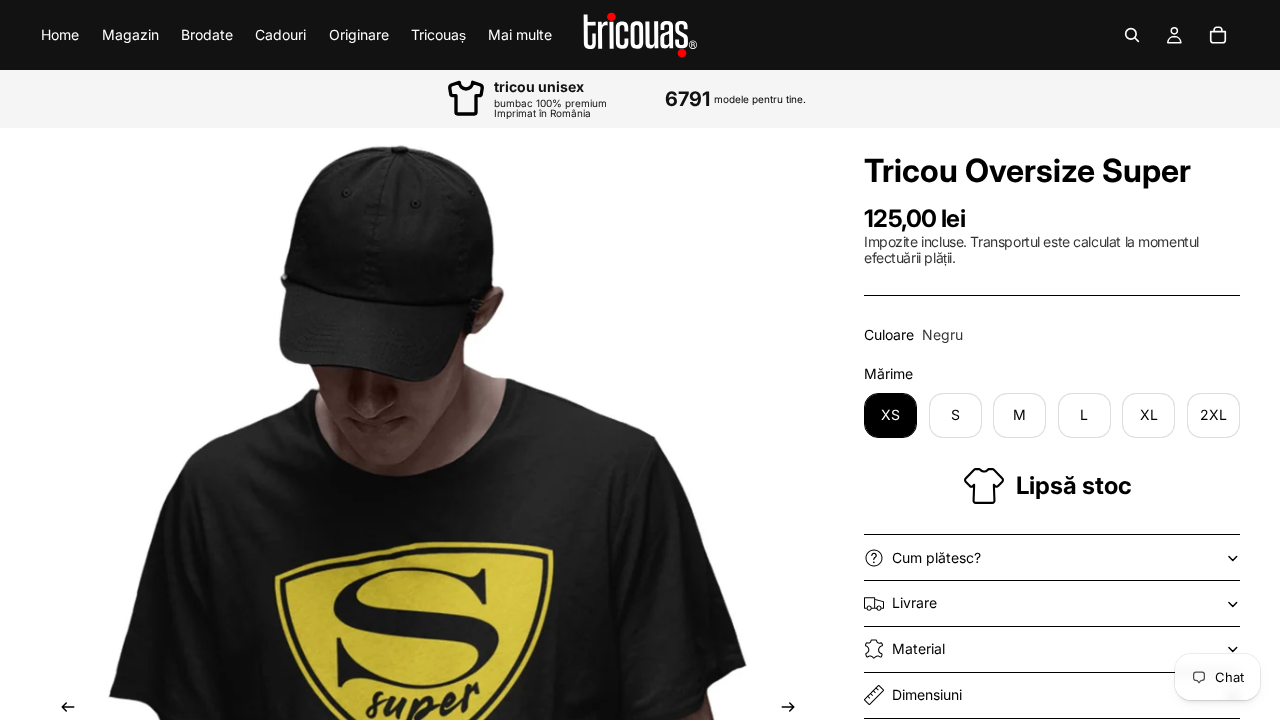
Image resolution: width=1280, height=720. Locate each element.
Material (918, 648)
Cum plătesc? (936, 557)
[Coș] (1218, 35)
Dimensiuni (927, 694)
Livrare (914, 602)
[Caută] (1132, 35)
